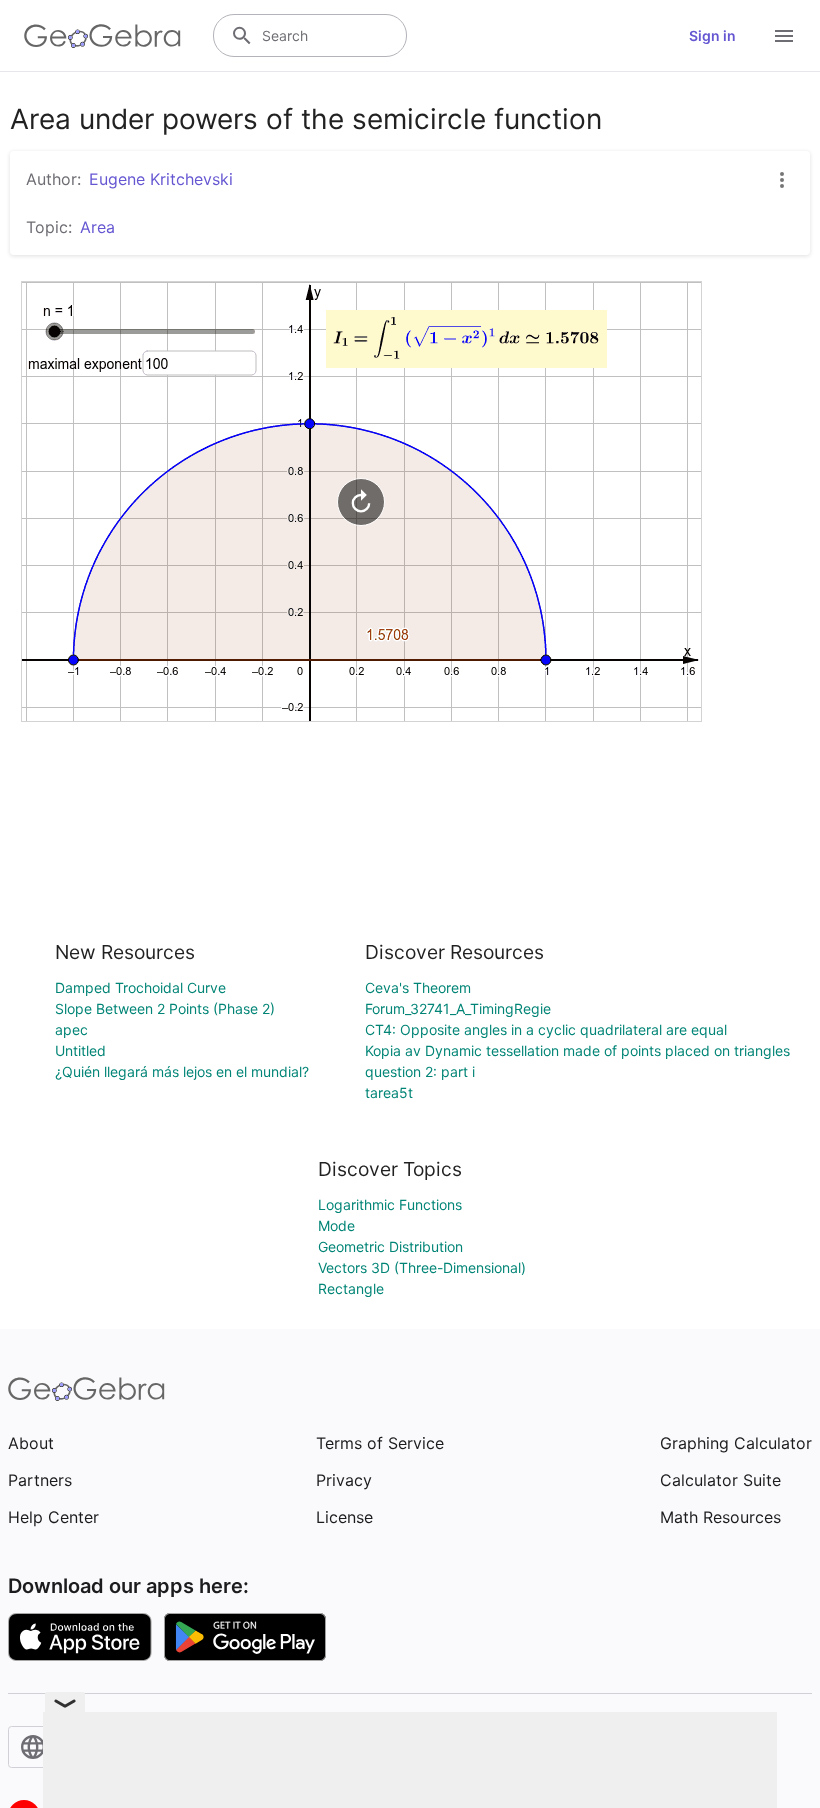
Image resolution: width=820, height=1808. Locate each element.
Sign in (712, 35)
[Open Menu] (784, 36)
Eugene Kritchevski (161, 179)
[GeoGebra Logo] (102, 36)
